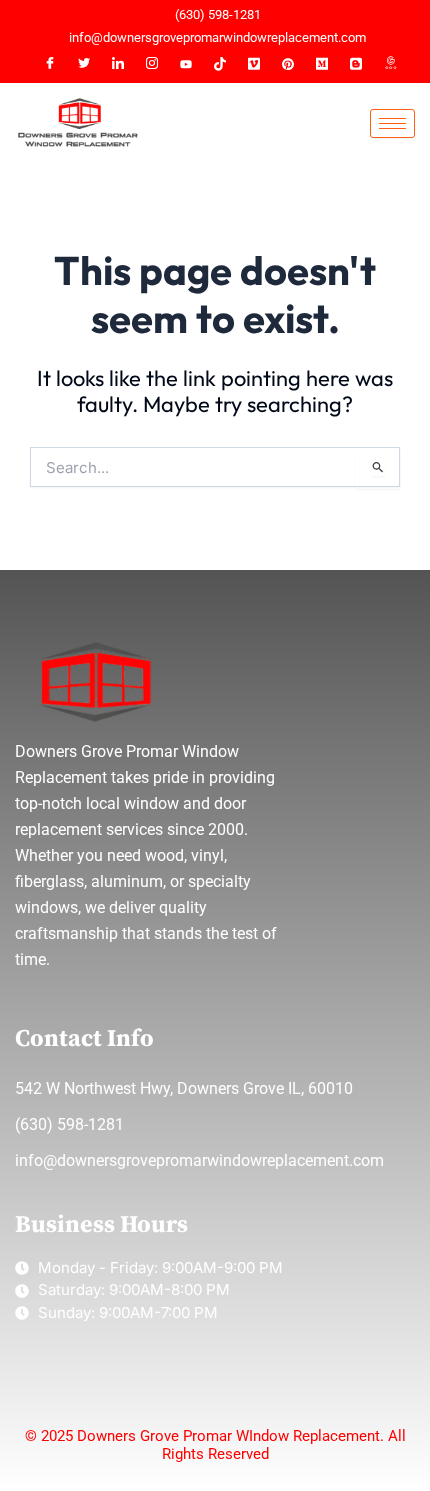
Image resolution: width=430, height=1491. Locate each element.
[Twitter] (84, 64)
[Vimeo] (254, 64)
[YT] (186, 64)
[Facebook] (50, 64)
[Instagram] (152, 64)
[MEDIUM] (322, 64)
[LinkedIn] (118, 64)
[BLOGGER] (356, 64)
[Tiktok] (220, 64)
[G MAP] (390, 64)
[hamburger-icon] (392, 123)
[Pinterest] (288, 64)
